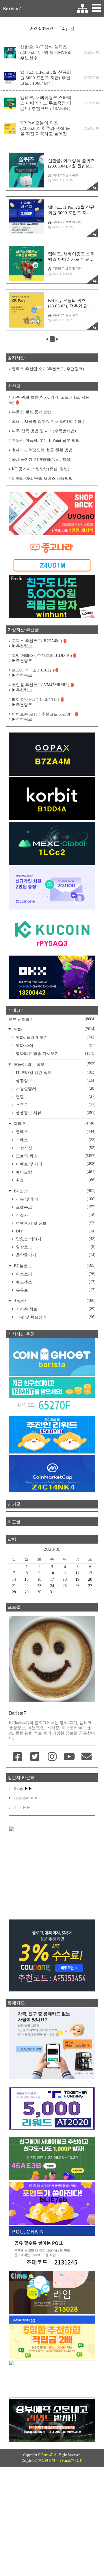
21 (14, 1586)
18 (65, 1579)
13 (90, 1573)
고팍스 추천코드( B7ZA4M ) (37, 641)
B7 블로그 (54, 1266)
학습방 (54, 1301)
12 (77, 1573)
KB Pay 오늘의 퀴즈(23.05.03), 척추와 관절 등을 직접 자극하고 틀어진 (45, 128)
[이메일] (86, 1757)
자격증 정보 (55, 1309)
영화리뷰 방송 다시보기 (55, 1053)
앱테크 (55, 1132)
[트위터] (35, 1757)
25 (65, 1586)
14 (14, 1579)
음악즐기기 (55, 1255)
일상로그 (55, 1247)
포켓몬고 (55, 1207)
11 (65, 1573)
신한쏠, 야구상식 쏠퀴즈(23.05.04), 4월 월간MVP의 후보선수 (46, 52)
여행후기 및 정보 (55, 1223)
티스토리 (55, 1274)
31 (52, 1592)
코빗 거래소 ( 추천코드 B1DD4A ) (42, 656)
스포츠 (55, 1105)
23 (39, 1586)
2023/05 (52, 1549)
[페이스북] (18, 1757)
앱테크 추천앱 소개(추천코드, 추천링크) (48, 369)
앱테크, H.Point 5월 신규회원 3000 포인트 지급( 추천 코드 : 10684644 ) (46, 78)
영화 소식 (55, 1045)
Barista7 (12, 9)
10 (52, 1573)
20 (90, 1579)
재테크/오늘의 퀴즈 (66, 175)
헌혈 (55, 1097)
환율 (55, 1180)
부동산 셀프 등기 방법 (32, 412)
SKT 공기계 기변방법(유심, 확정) (42, 460)
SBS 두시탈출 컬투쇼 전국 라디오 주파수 (49, 422)
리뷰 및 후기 (55, 1199)
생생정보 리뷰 (55, 1113)
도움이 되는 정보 (54, 1064)
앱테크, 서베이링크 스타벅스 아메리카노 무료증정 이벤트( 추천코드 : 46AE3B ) (46, 103)
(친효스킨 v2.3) (71, 2461)
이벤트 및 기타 (55, 1164)
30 (39, 1592)
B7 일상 (54, 1191)
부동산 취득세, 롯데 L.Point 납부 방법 (46, 441)
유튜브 (55, 1290)
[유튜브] (69, 1757)
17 (52, 1579)
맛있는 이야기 (55, 1239)
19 (77, 1579)
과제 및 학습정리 (55, 1317)
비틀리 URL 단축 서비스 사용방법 (42, 479)
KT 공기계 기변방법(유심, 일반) (41, 469)
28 (14, 1592)
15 (27, 1579)
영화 (54, 1029)
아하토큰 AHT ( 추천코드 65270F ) (43, 714)
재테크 (54, 1124)
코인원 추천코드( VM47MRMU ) (41, 685)
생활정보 (55, 1080)
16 (39, 1579)
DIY (55, 1231)
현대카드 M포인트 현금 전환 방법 (42, 450)
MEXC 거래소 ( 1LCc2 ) (33, 670)
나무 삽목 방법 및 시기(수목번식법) (44, 431)
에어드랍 (55, 1172)
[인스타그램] (52, 1757)
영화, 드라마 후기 (55, 1037)
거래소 (55, 1140)
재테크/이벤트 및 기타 (67, 222)
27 (90, 1586)
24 (52, 1586)
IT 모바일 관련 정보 (55, 1072)
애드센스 (55, 1282)
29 (27, 1592)
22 (27, 1586)
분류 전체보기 (52, 1019)
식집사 (55, 1215)
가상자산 (55, 1148)
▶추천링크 (22, 646)
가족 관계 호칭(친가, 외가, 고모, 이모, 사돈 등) (49, 400)
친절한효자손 (48, 2461)
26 (77, 1586)
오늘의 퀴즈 (55, 1156)
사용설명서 (55, 1089)
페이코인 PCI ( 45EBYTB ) (36, 700)
